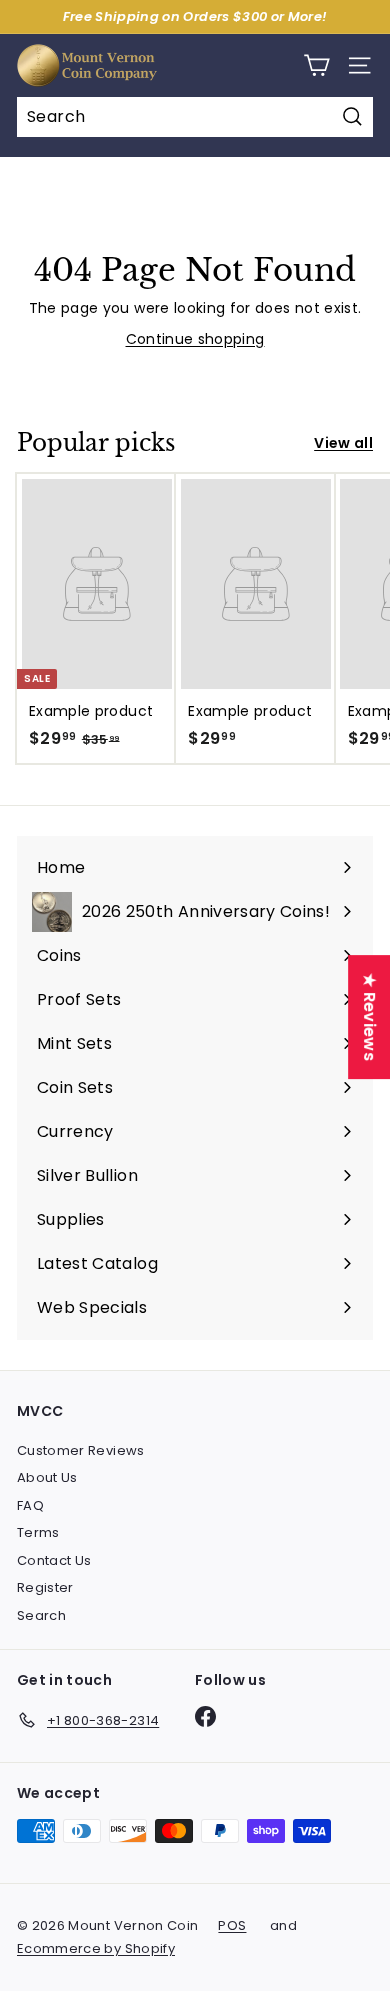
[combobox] (195, 117)
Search (41, 1615)
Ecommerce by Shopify (96, 1948)
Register (45, 1587)
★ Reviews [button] (369, 1017)
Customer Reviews (81, 1450)
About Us (47, 1477)
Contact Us (54, 1560)
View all (343, 443)
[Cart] (316, 65)
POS (232, 1925)
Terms (38, 1532)
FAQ (30, 1505)
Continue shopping (195, 339)
